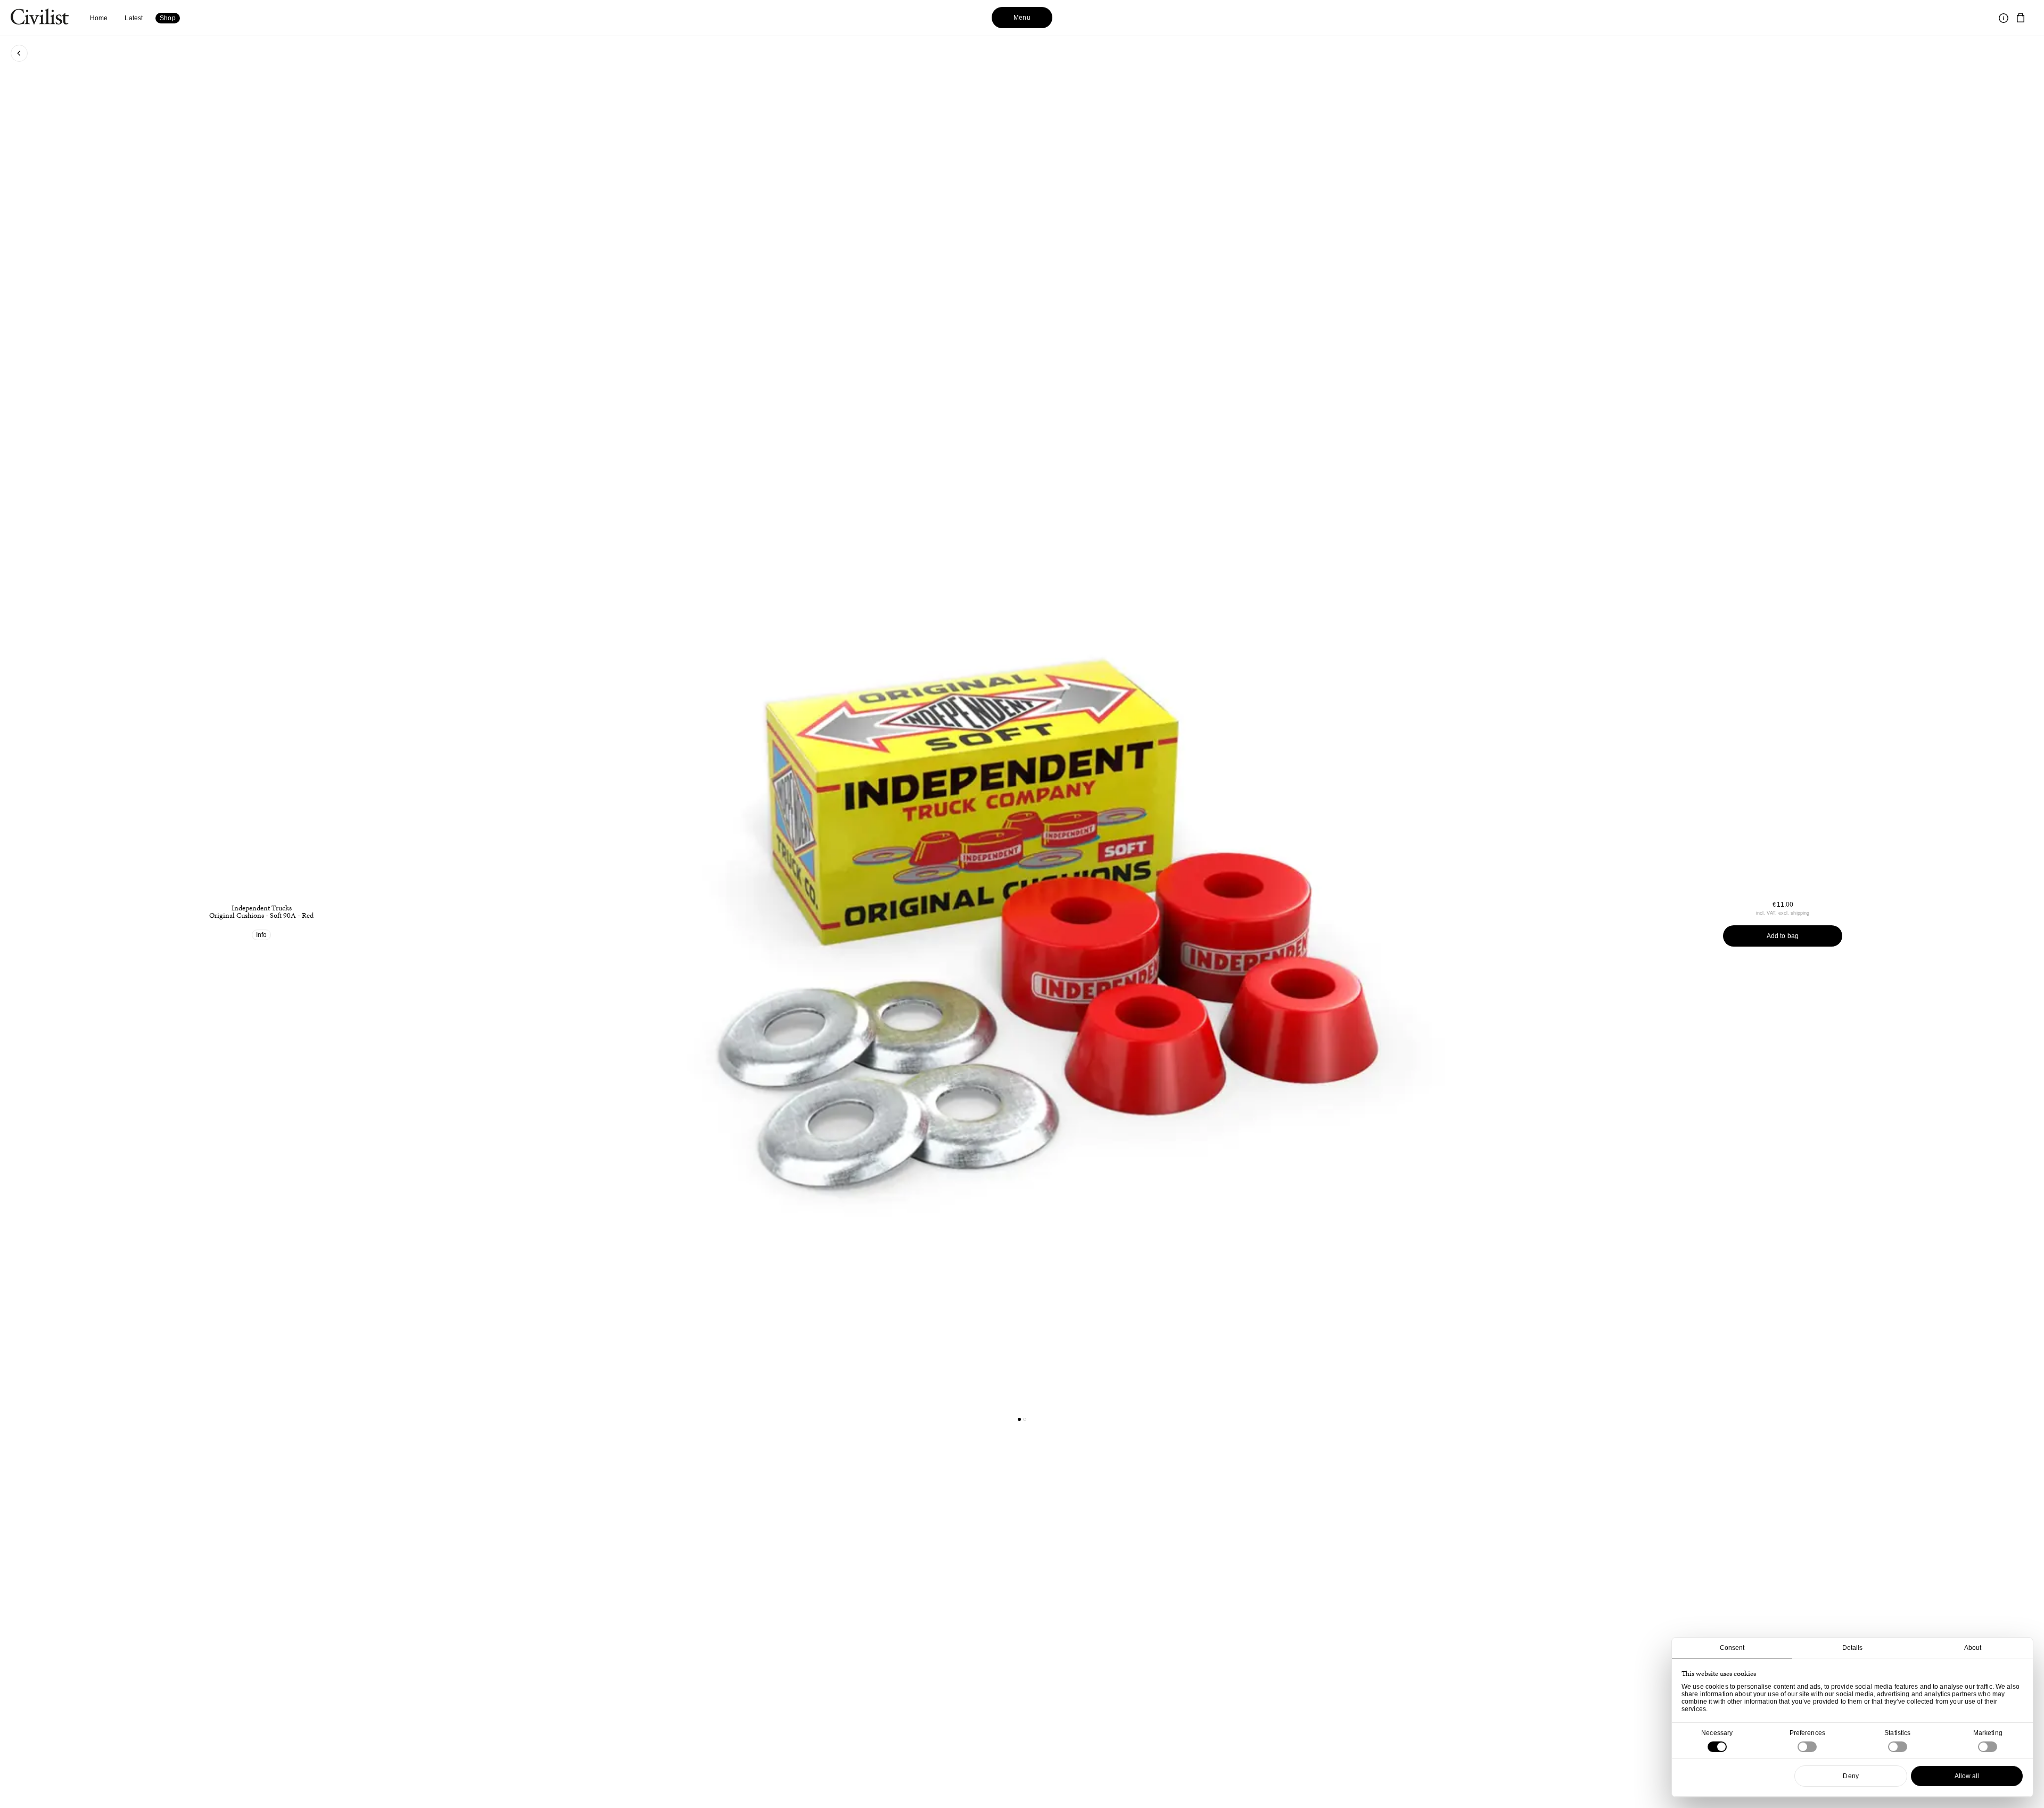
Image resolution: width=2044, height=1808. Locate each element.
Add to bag (1783, 936)
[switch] (1807, 1747)
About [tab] (1973, 1648)
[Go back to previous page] (19, 53)
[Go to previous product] (771, 914)
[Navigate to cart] (2021, 18)
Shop (167, 18)
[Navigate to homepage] (40, 18)
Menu (1022, 18)
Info (261, 935)
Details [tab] (1853, 1648)
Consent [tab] (1732, 1648)
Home (99, 18)
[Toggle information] (2004, 18)
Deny (1851, 1776)
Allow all (1967, 1776)
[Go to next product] (1273, 914)
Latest (134, 18)
